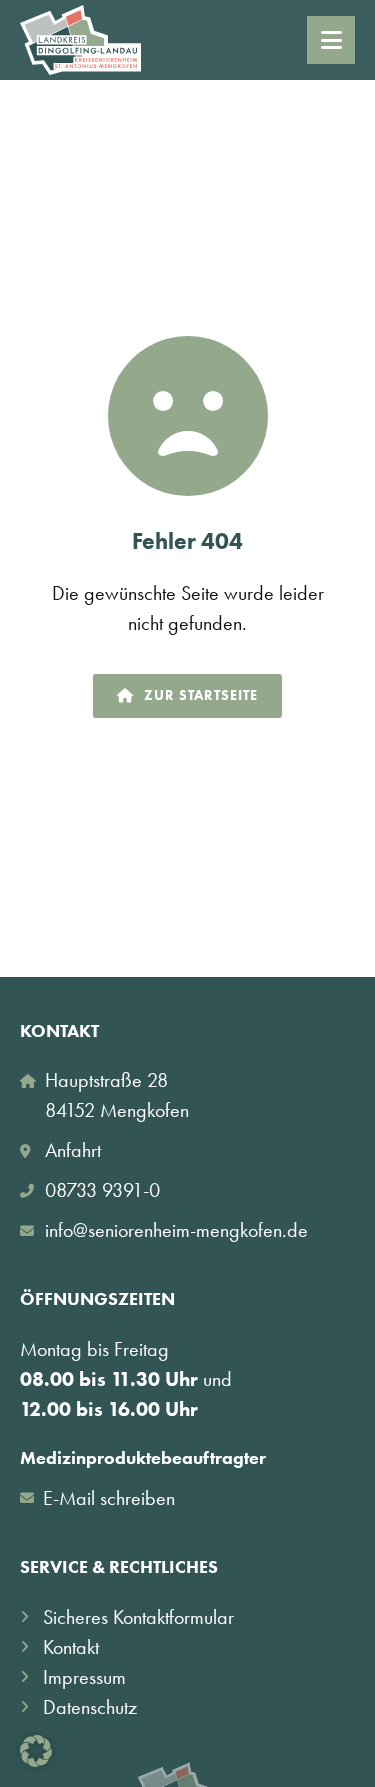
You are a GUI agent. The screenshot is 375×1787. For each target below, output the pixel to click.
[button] (36, 1751)
